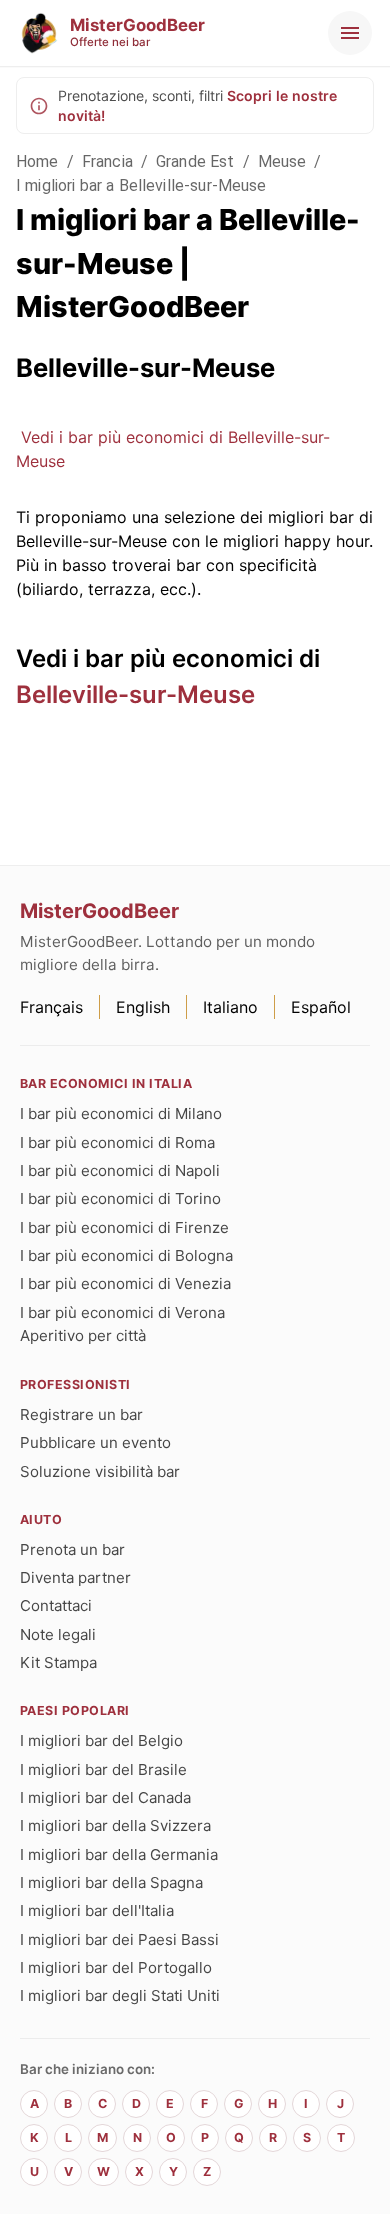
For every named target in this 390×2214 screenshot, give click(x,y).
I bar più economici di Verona (122, 1312)
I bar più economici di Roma (117, 1142)
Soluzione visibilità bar (100, 1471)
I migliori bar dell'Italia (97, 1910)
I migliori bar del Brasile (103, 1769)
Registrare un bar (81, 1414)
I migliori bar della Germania (119, 1854)
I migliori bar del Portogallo (116, 1967)
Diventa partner (75, 1577)
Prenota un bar (72, 1549)
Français (51, 1007)
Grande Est (195, 161)
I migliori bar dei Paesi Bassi (119, 1939)
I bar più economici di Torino (120, 1198)
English (143, 1007)
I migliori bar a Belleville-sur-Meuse (141, 185)
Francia (107, 161)
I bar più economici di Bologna (126, 1255)
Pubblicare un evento (95, 1442)
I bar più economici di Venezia (125, 1283)
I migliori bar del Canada (105, 1797)
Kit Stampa (58, 1662)
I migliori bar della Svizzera (115, 1825)
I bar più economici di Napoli (120, 1170)
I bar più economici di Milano (121, 1113)
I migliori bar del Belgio (101, 1740)
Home (37, 161)
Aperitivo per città (83, 1335)
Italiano (230, 1007)
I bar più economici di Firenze (124, 1227)
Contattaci (56, 1605)
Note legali (58, 1634)
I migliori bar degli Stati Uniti (120, 1995)
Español (321, 1007)
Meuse (282, 161)
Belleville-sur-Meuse (135, 694)
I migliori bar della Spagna (111, 1882)
